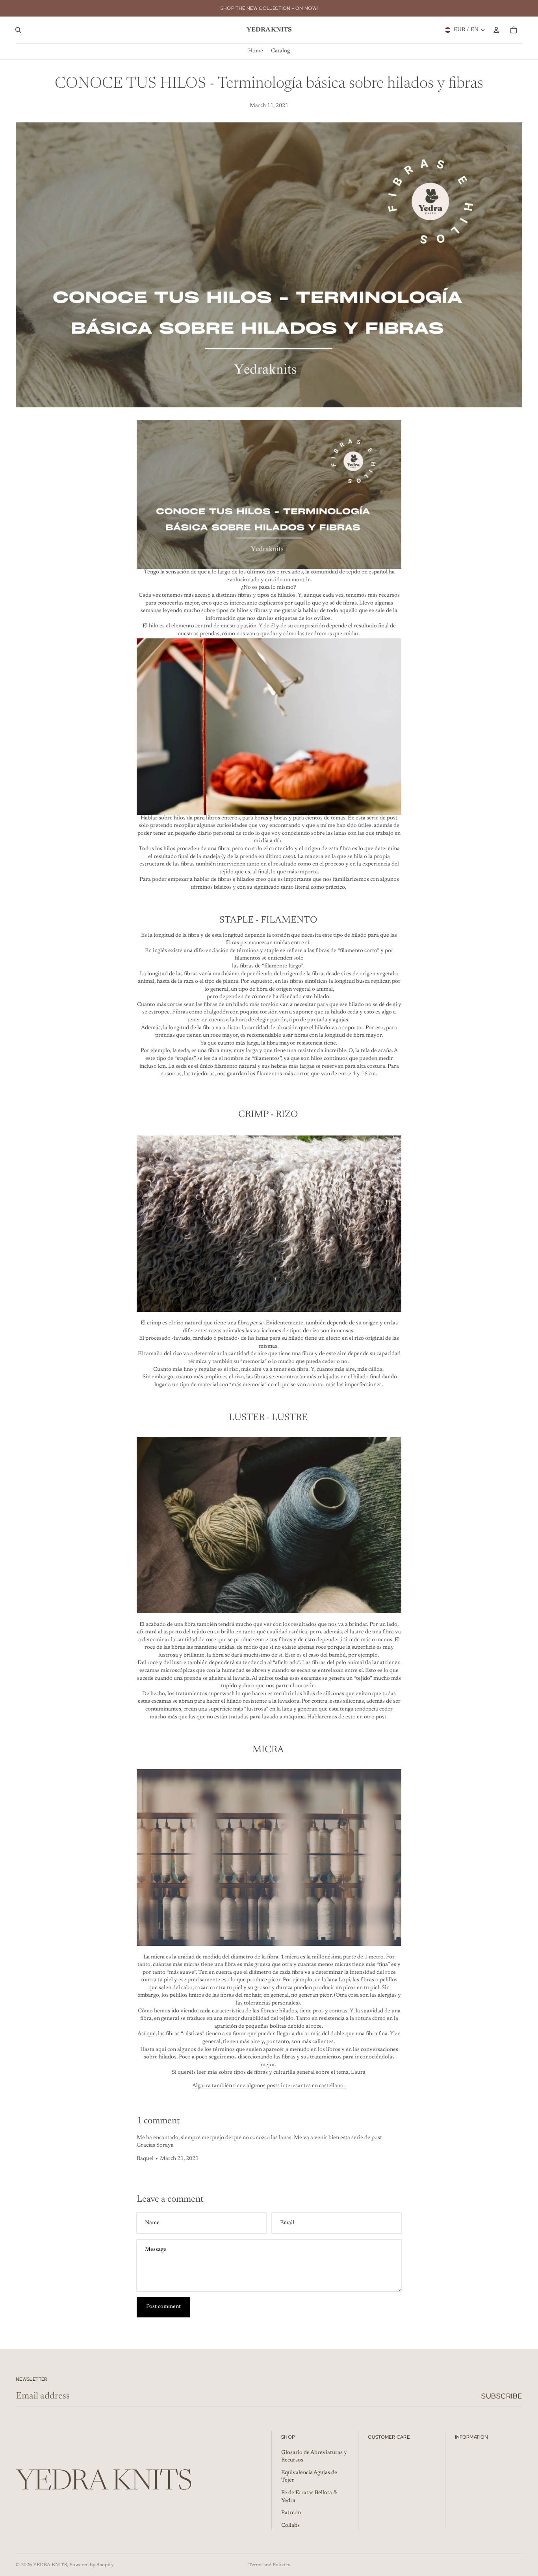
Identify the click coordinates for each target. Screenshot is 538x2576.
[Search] (18, 30)
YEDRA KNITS (50, 2565)
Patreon (291, 2513)
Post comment (163, 2307)
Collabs (290, 2526)
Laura (359, 2073)
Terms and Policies (269, 2565)
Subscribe (502, 2396)
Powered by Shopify (92, 2565)
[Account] (496, 30)
